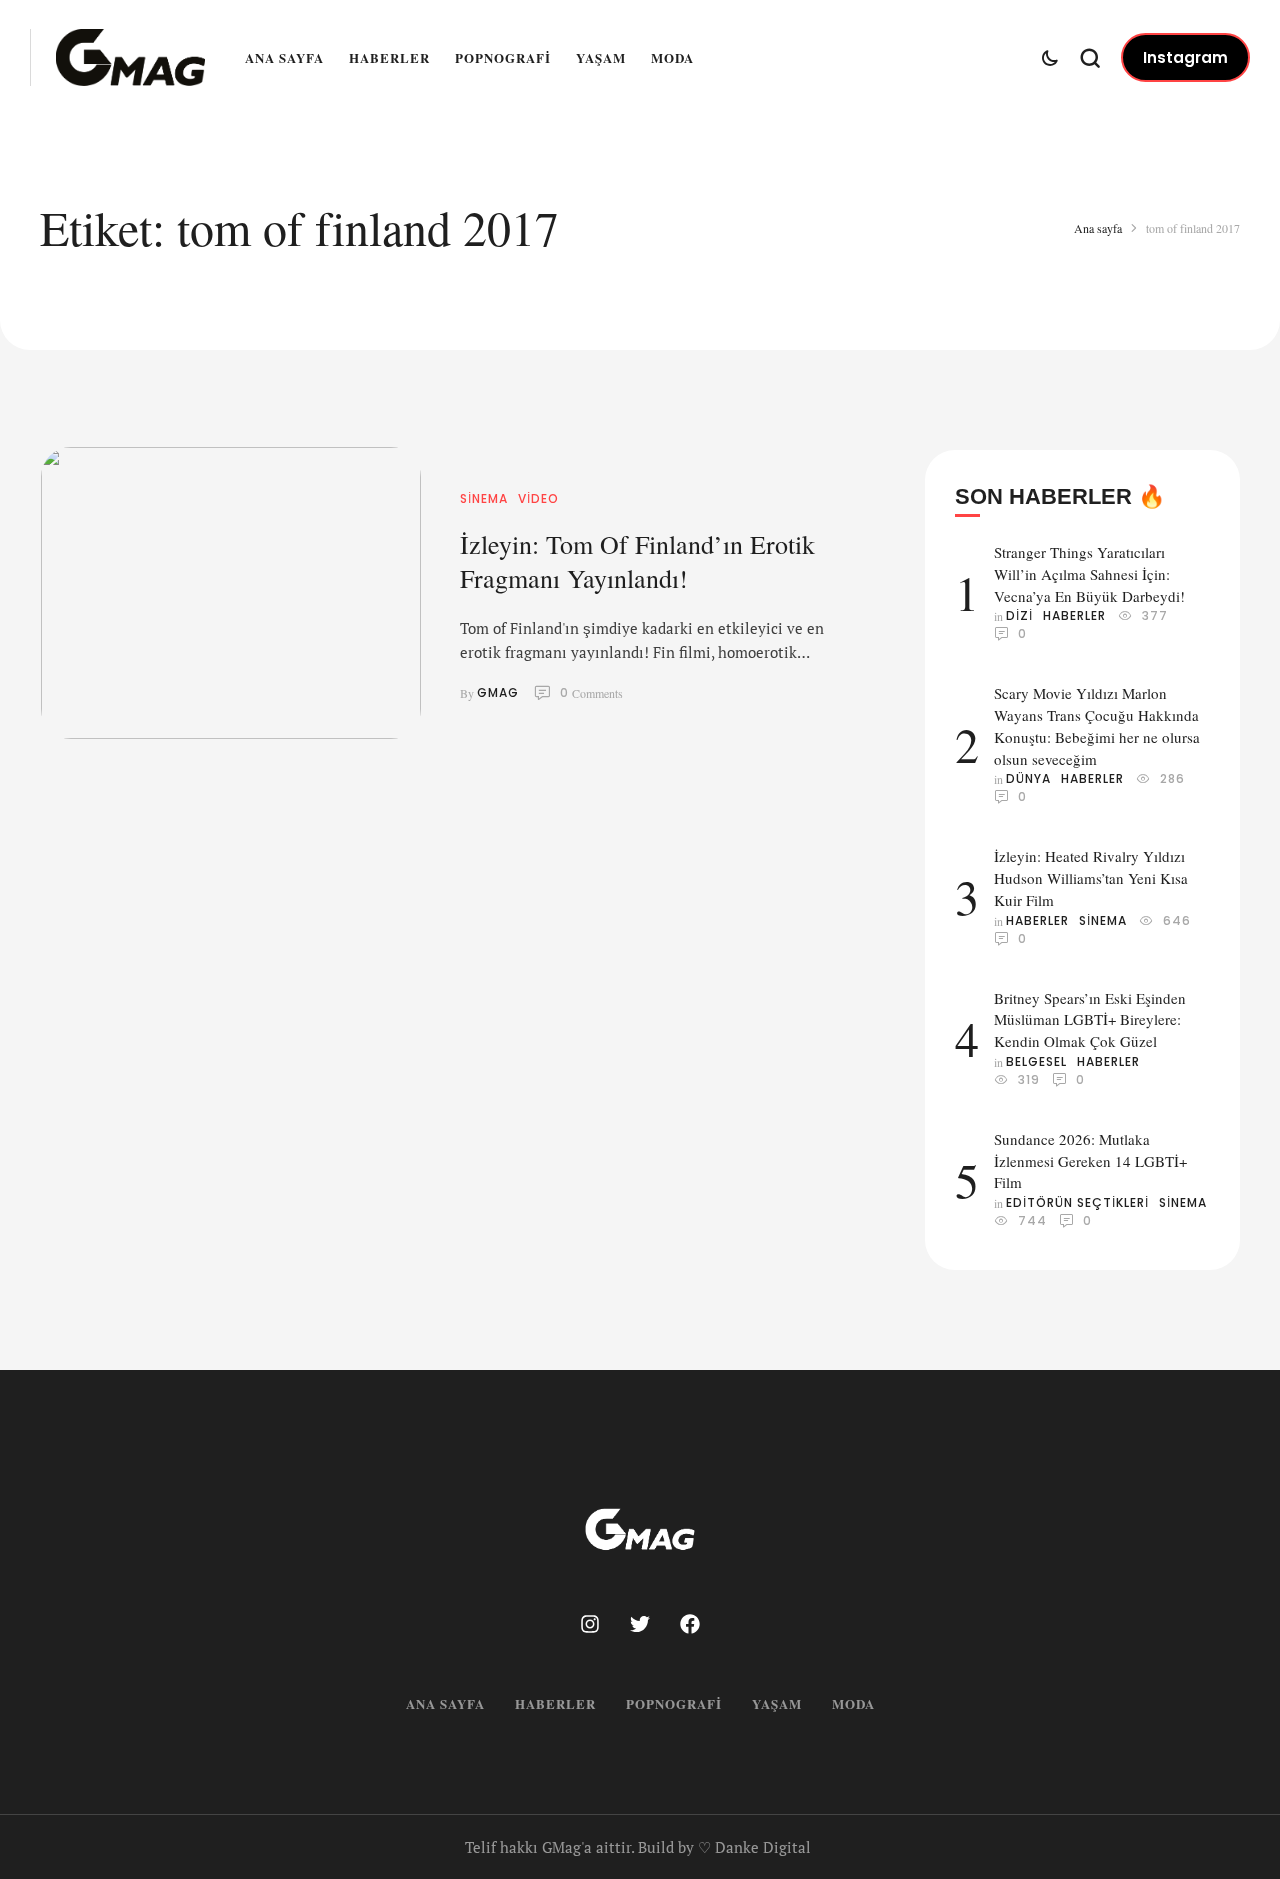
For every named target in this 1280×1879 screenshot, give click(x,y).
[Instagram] (590, 1624)
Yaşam (601, 57)
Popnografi (503, 57)
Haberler (389, 57)
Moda (672, 57)
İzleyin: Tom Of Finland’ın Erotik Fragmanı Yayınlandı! (637, 561)
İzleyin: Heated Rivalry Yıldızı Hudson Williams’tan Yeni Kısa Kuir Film (1091, 878)
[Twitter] (640, 1624)
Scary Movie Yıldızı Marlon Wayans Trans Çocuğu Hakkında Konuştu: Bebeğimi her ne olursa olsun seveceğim (1097, 725)
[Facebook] (690, 1624)
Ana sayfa (284, 57)
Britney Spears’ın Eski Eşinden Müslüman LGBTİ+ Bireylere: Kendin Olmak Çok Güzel (1090, 1020)
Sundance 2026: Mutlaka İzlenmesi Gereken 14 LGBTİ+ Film (1090, 1161)
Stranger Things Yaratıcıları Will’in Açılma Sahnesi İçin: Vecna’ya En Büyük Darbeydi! (1089, 574)
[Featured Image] (231, 593)
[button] (1185, 58)
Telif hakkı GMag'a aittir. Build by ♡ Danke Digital (638, 1847)
